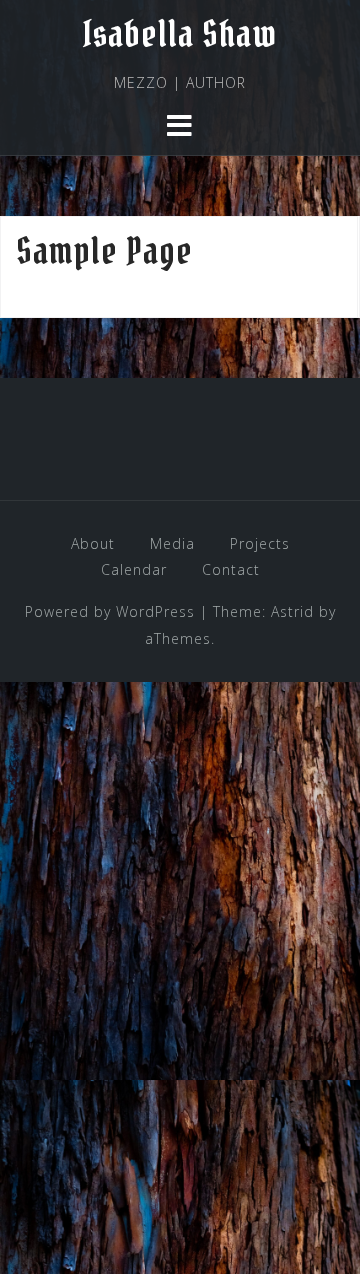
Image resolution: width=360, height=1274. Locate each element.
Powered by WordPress (110, 611)
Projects (260, 543)
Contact (231, 569)
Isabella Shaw (180, 34)
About (93, 543)
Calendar (134, 569)
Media (172, 543)
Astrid (292, 611)
